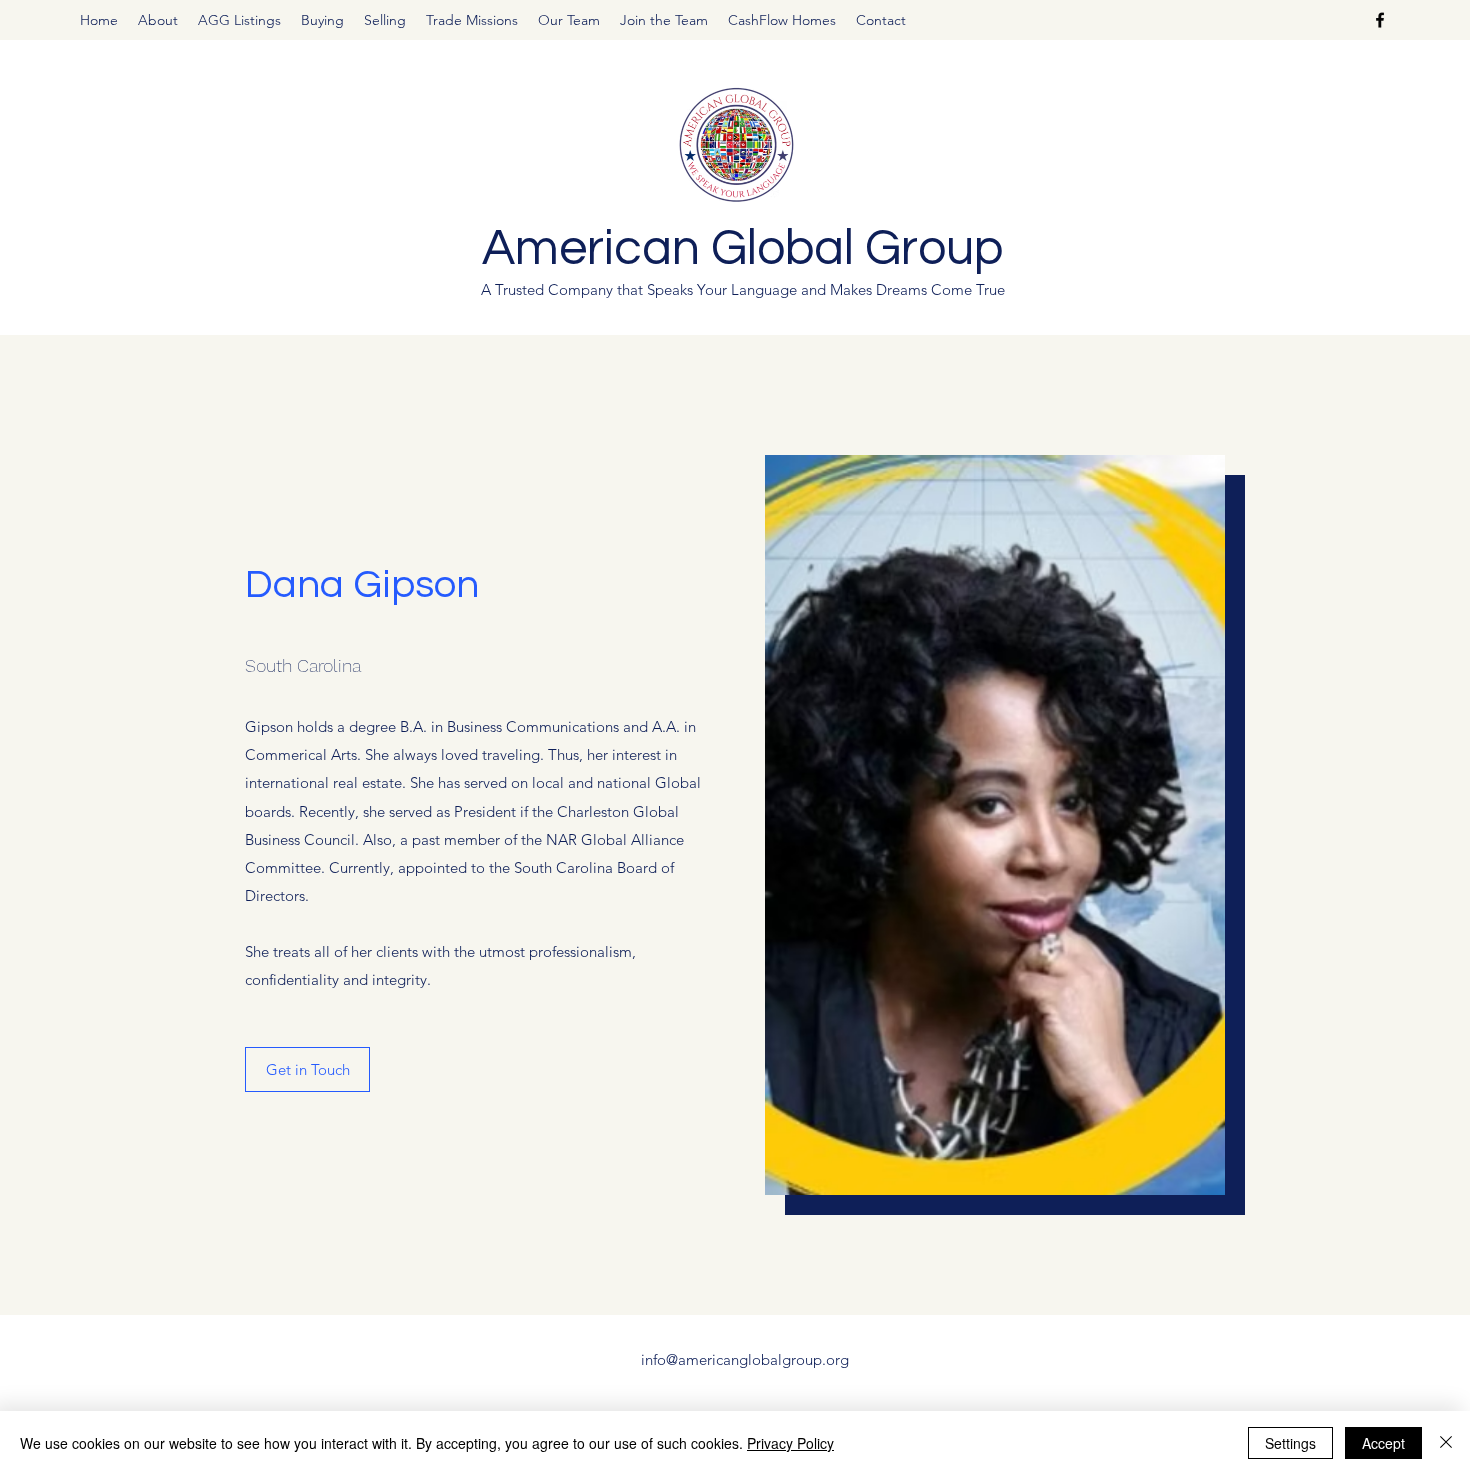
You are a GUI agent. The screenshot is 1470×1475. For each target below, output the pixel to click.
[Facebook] (1380, 20)
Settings (1290, 1443)
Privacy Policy (790, 1443)
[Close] (1446, 1443)
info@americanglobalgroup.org (745, 1359)
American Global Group (742, 249)
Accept (1383, 1443)
